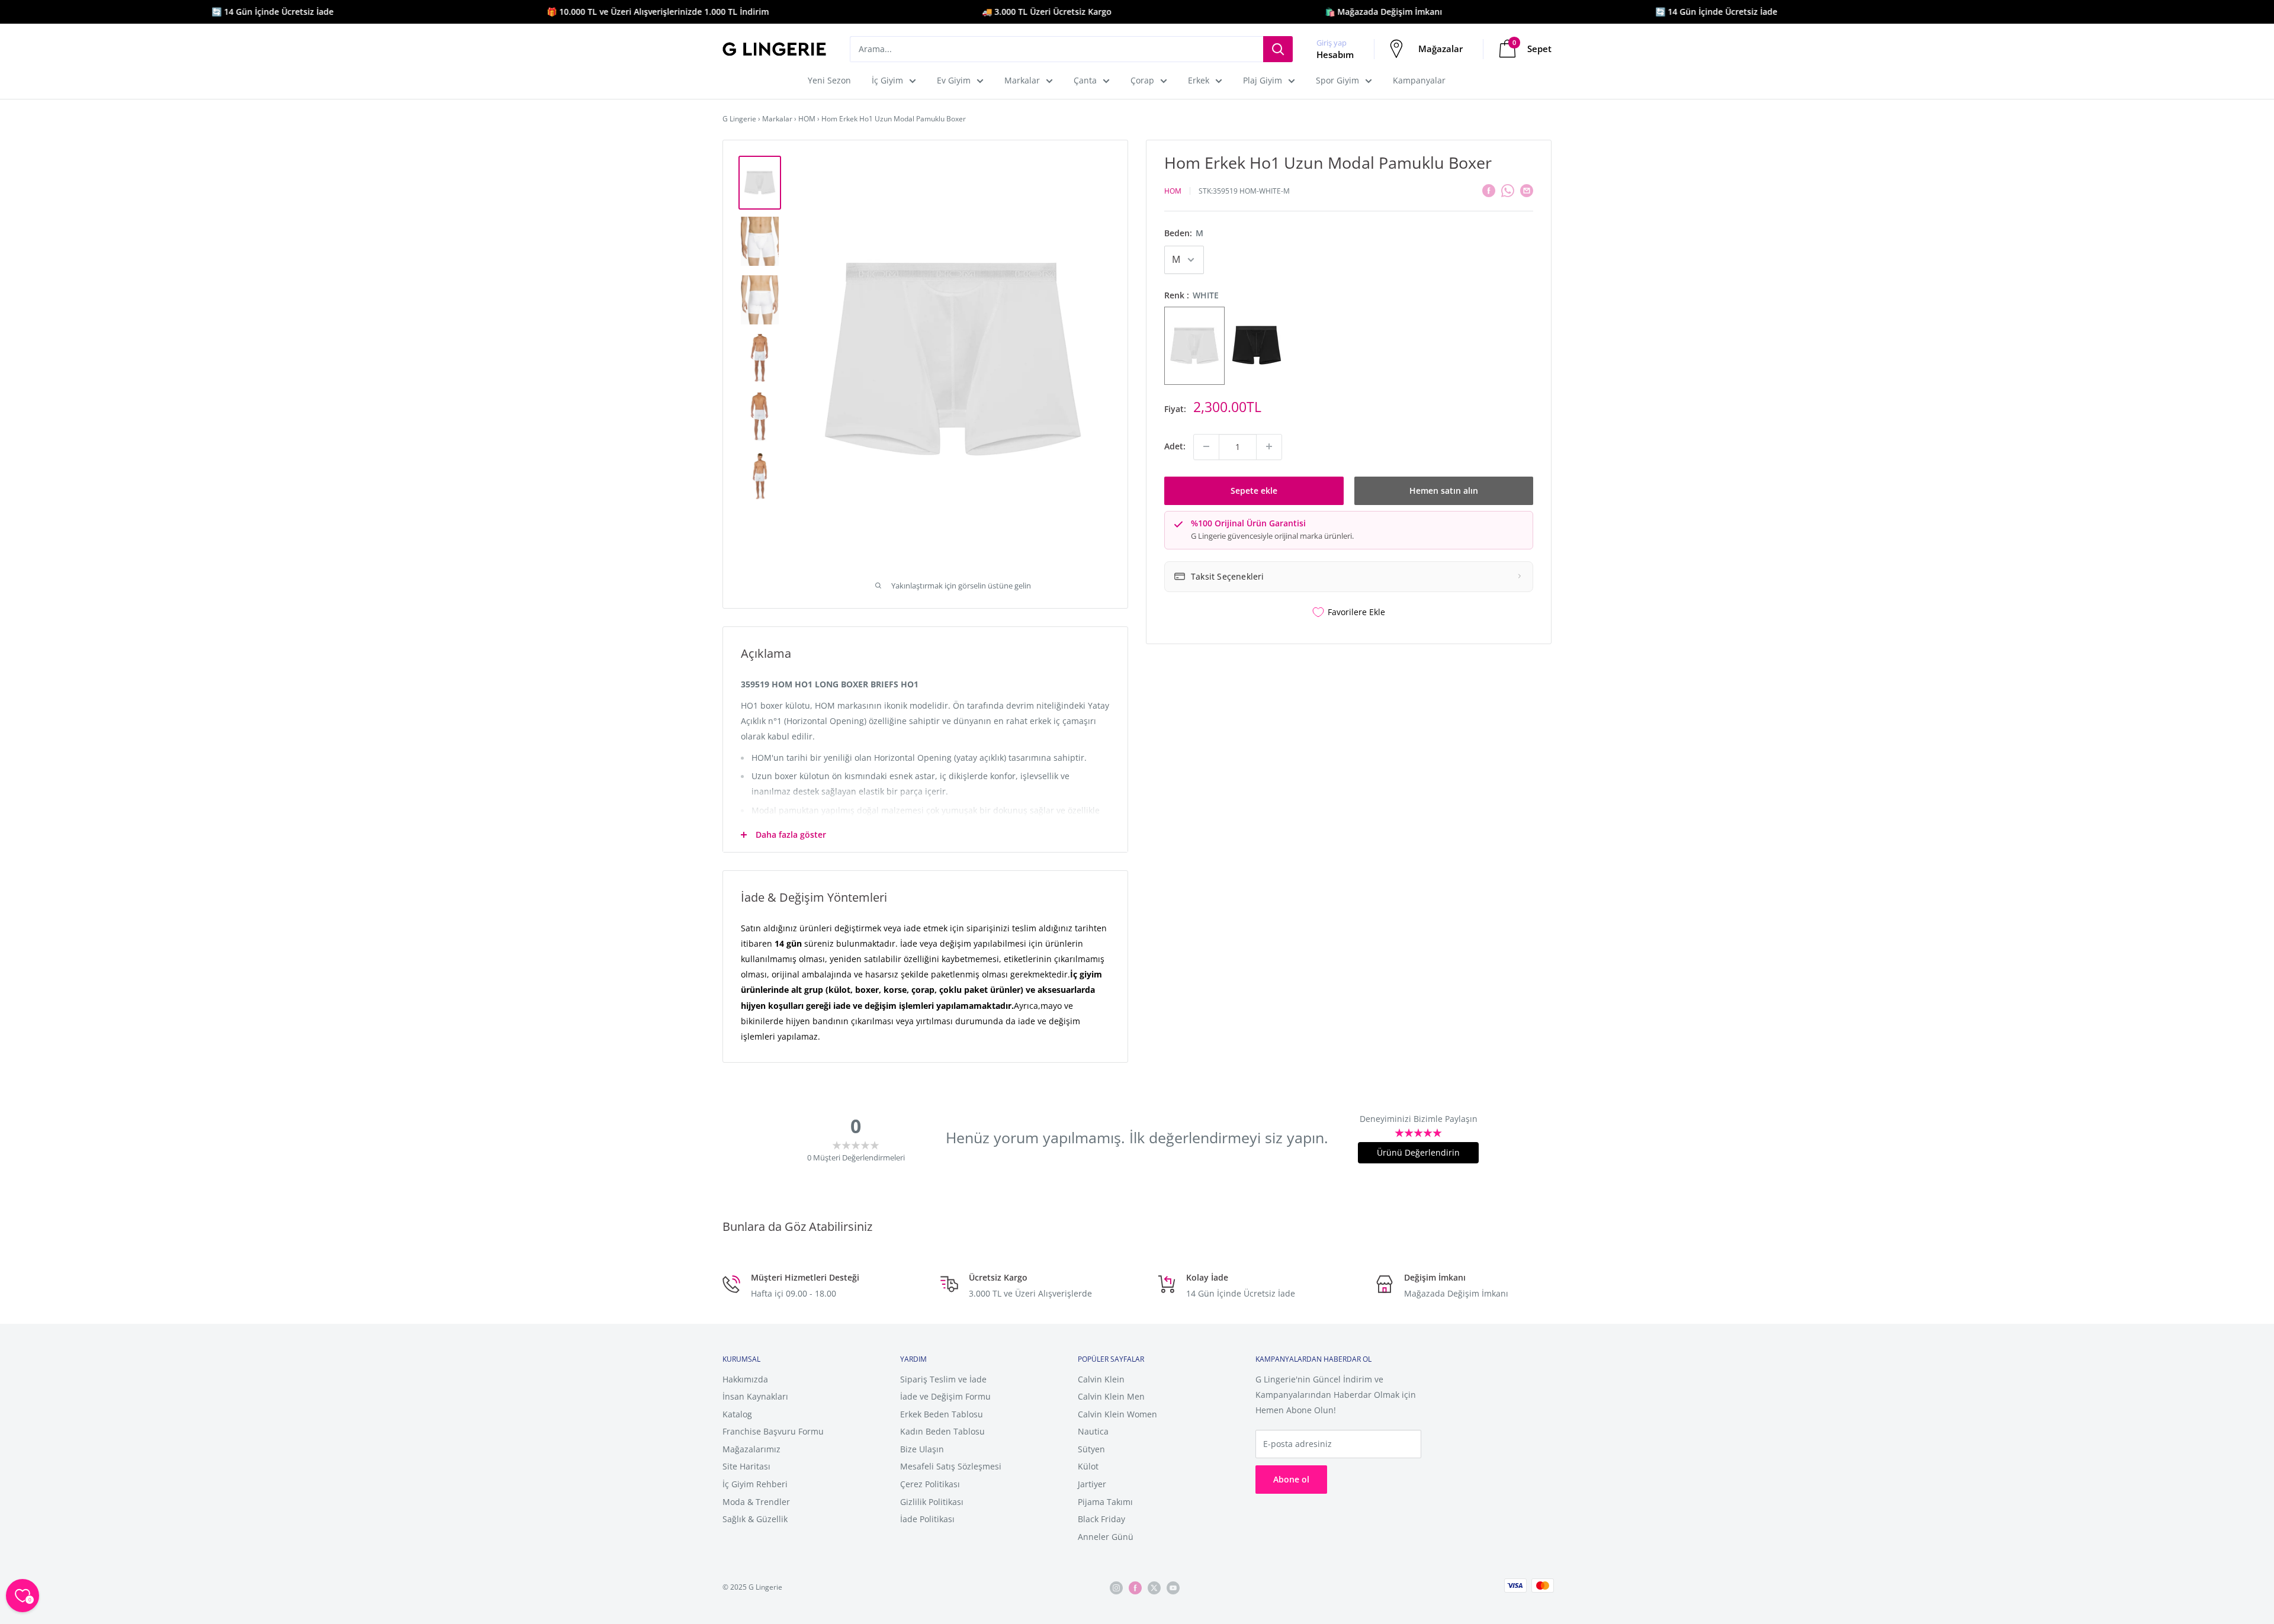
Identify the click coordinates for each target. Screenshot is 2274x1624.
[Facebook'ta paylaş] (1489, 189)
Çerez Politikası (930, 1484)
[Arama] (1278, 49)
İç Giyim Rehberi (755, 1484)
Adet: (1175, 446)
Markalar (1022, 80)
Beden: (1184, 233)
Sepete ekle (1254, 490)
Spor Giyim (1337, 80)
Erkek (1199, 80)
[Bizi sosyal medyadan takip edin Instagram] (1116, 1588)
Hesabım (1335, 54)
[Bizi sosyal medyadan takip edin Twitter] (1154, 1588)
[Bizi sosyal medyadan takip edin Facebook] (1135, 1588)
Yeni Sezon (829, 80)
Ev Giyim (954, 80)
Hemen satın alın (1444, 490)
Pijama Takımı (1105, 1502)
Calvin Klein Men (1111, 1396)
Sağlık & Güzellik (755, 1519)
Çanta (1085, 80)
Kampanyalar (1419, 80)
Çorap (1142, 80)
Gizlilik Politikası (932, 1502)
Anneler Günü (1106, 1537)
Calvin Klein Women (1117, 1414)
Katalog (737, 1414)
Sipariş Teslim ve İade (943, 1379)
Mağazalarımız (751, 1449)
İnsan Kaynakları (755, 1396)
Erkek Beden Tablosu (942, 1414)
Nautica (1093, 1431)
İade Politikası (927, 1519)
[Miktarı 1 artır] (1269, 446)
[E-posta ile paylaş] (1527, 189)
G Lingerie (739, 119)
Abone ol (1291, 1479)
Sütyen (1091, 1449)
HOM (807, 119)
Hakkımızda (745, 1379)
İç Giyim (887, 80)
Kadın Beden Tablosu (942, 1431)
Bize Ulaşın (922, 1449)
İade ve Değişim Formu (945, 1396)
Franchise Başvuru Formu (773, 1431)
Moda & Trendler (756, 1502)
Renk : (1191, 295)
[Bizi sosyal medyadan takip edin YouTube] (1173, 1588)
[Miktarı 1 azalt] (1206, 446)
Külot (1088, 1466)
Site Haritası (746, 1466)
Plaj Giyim (1263, 80)
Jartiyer (1092, 1484)
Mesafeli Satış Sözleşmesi (951, 1466)
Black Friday (1101, 1519)
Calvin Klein (1101, 1379)
